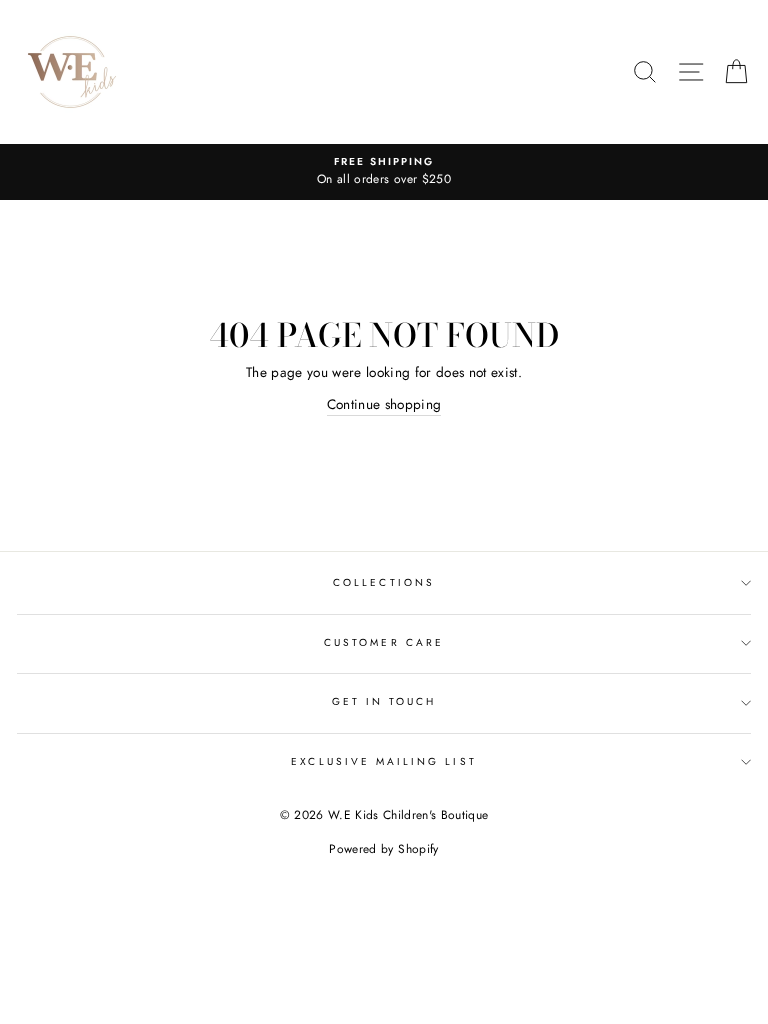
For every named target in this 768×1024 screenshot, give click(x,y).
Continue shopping (384, 404)
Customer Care (384, 642)
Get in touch (384, 701)
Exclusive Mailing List (383, 761)
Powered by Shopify (383, 849)
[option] (384, 172)
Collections (384, 582)
